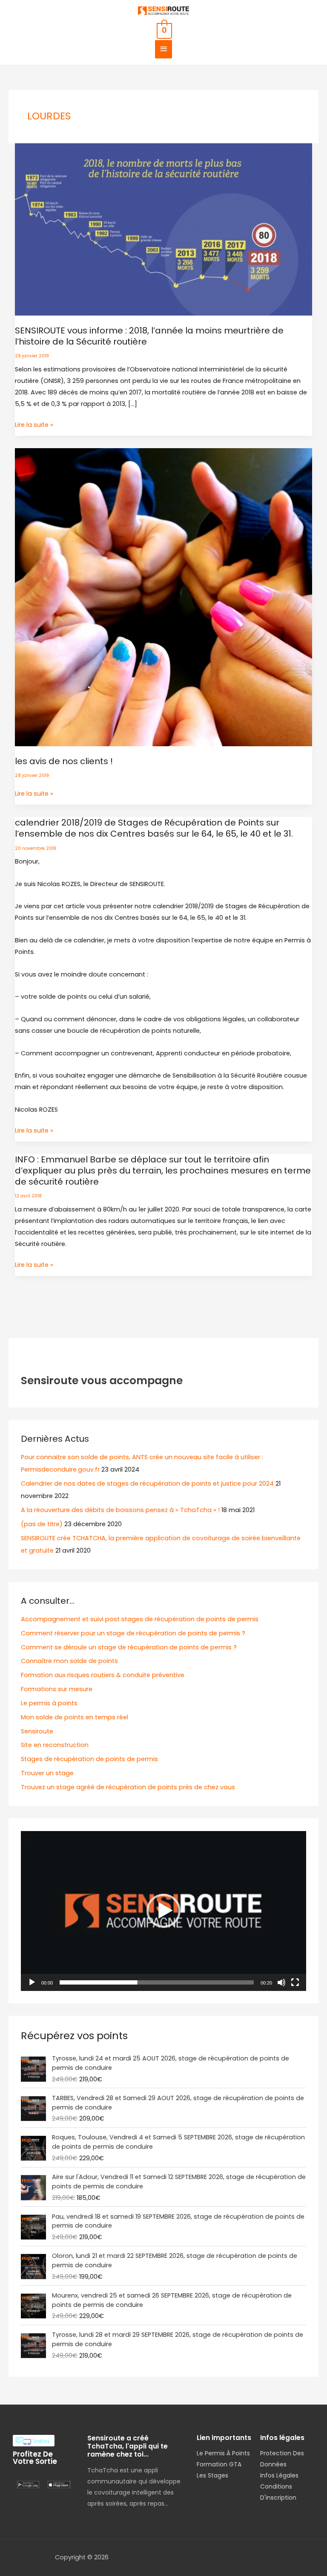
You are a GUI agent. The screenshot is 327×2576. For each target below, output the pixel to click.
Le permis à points (49, 1703)
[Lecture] (32, 1982)
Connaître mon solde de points (69, 1661)
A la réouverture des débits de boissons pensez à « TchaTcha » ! (120, 1510)
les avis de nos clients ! (64, 761)
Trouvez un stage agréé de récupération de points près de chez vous (128, 1787)
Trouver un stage (47, 1773)
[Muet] (281, 1982)
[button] (163, 1911)
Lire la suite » (34, 424)
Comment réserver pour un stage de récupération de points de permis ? (133, 1633)
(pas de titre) (42, 1524)
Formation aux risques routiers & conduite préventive (103, 1675)
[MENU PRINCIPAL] (163, 49)
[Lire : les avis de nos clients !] (164, 597)
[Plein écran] (295, 1982)
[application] (163, 1911)
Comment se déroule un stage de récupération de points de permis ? (129, 1647)
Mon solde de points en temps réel (75, 1717)
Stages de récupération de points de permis (89, 1759)
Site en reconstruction (55, 1745)
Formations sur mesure (57, 1689)
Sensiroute (37, 1731)
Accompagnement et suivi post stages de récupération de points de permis (140, 1619)
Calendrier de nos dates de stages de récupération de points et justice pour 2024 (147, 1484)
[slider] (157, 1982)
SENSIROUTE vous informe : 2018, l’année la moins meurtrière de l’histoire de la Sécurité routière (149, 336)
